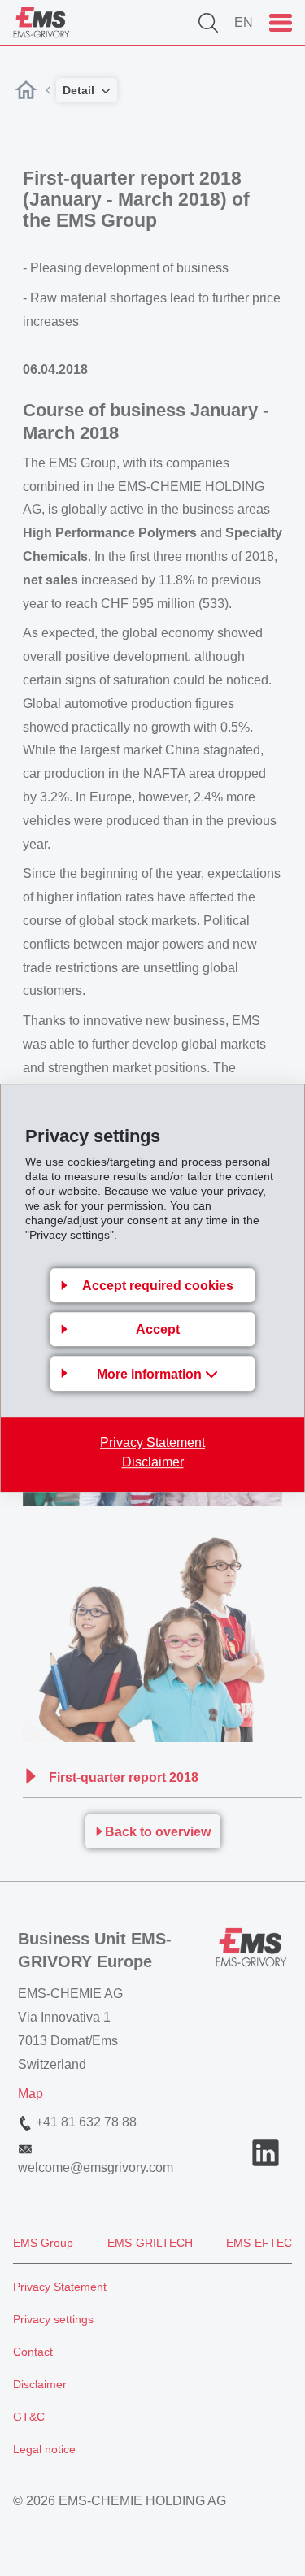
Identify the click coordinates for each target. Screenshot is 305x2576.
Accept (158, 1329)
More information (151, 1374)
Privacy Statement (152, 1442)
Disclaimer (153, 1462)
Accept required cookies (158, 1286)
